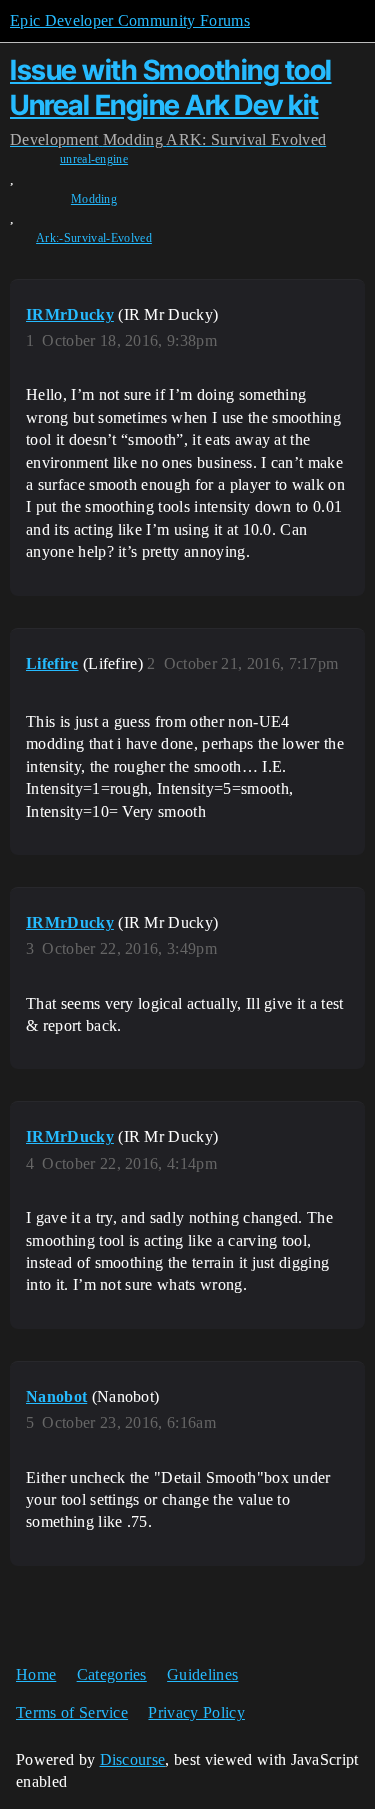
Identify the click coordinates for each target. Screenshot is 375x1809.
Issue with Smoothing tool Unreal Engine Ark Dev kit (171, 87)
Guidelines (202, 1674)
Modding (94, 199)
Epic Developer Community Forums (130, 20)
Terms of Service (72, 1712)
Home (36, 1674)
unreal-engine (94, 159)
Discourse (133, 1759)
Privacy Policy (196, 1712)
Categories (112, 1674)
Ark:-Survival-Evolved (94, 238)
